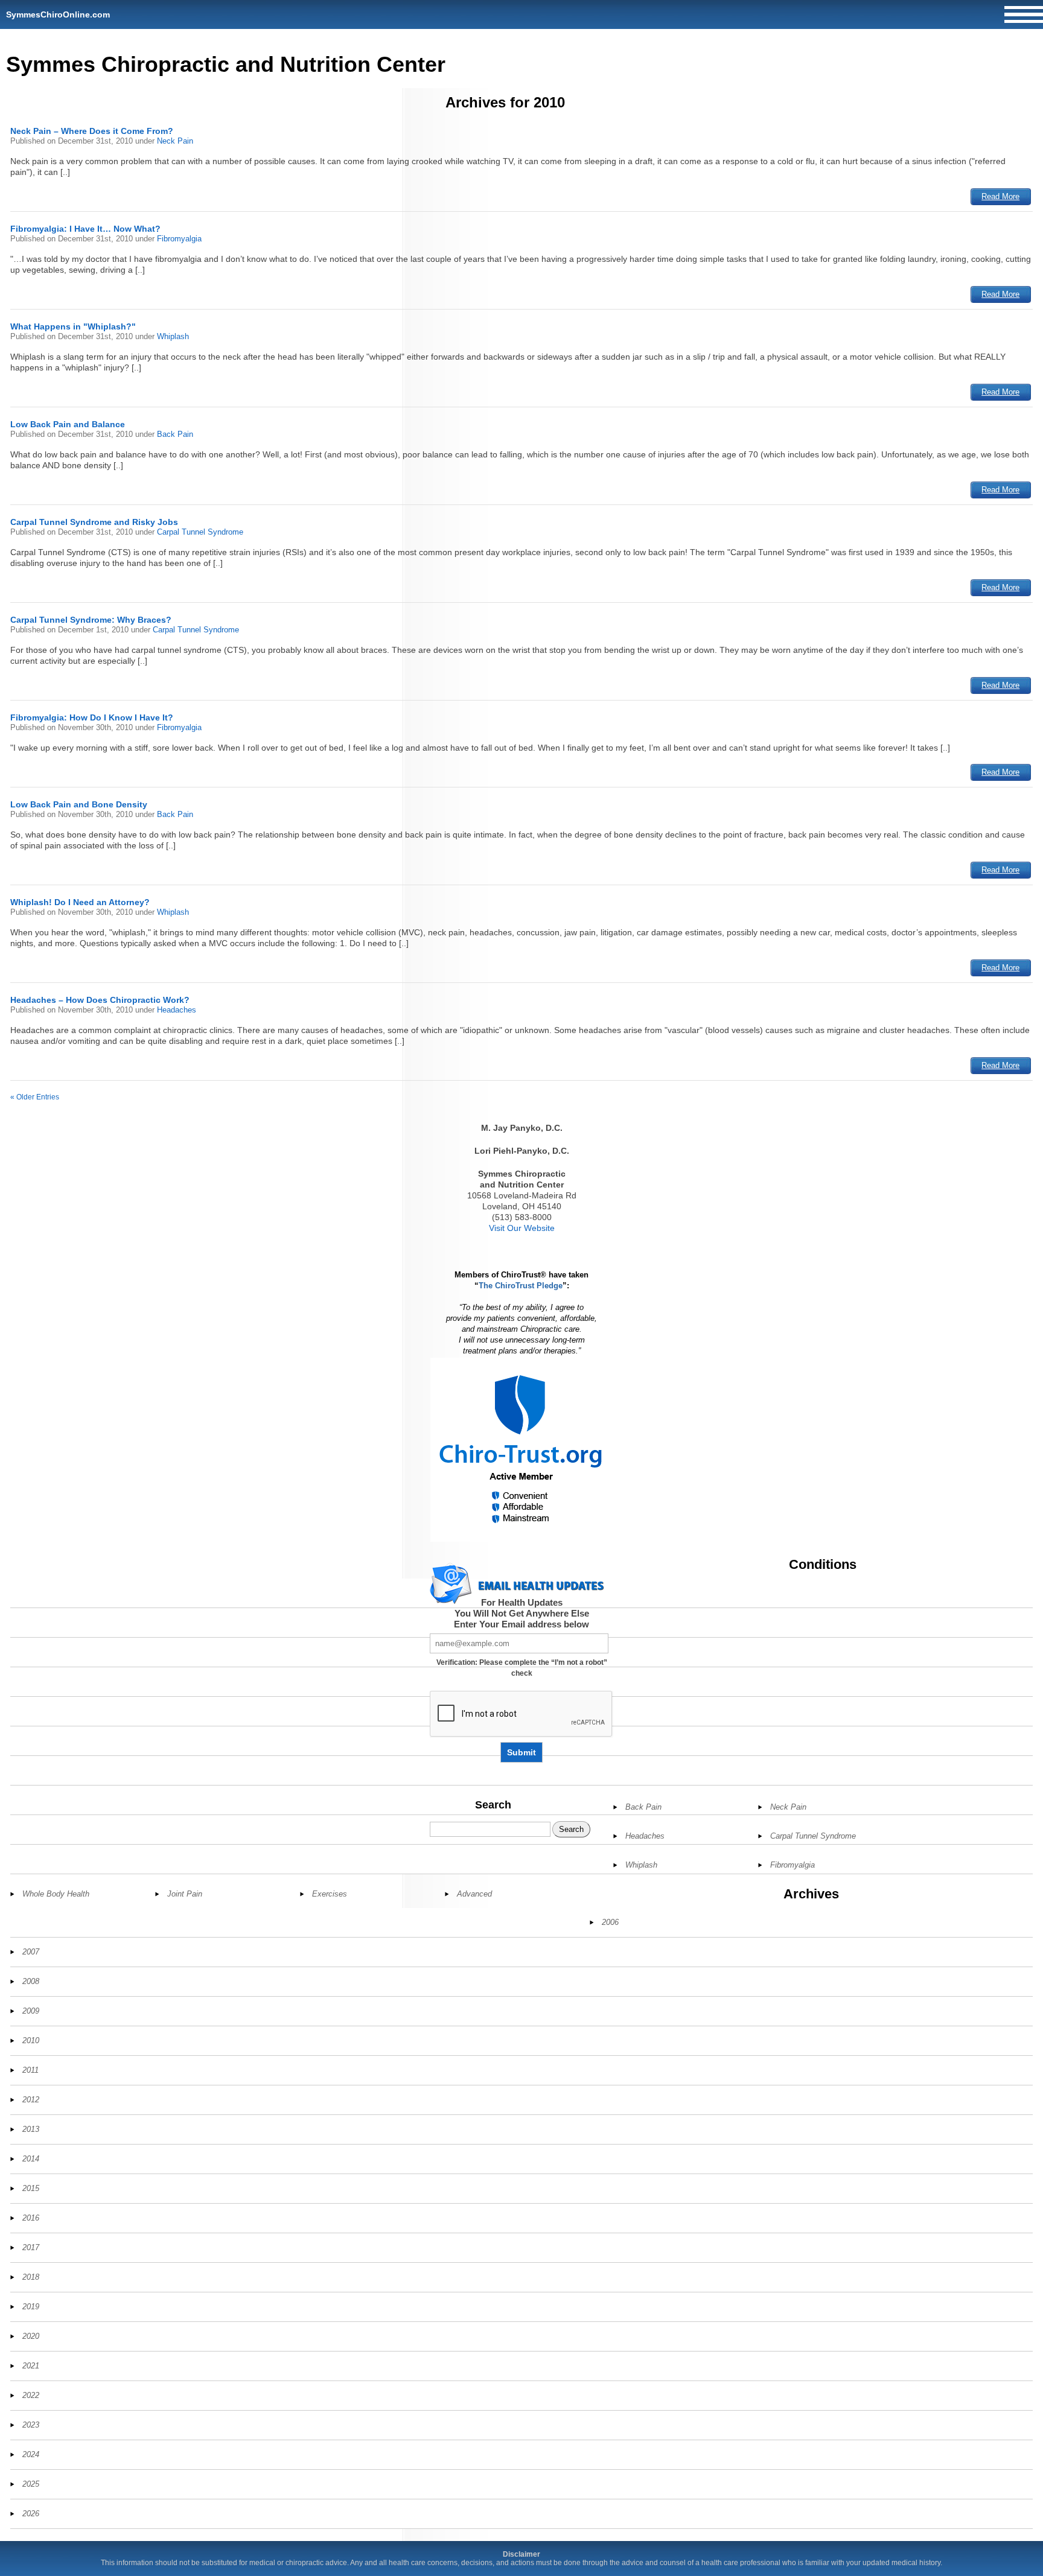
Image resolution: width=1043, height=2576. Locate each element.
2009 (31, 2011)
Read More (1000, 196)
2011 (30, 2070)
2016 (31, 2218)
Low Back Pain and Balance (68, 424)
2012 (31, 2100)
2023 (31, 2425)
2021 (31, 2366)
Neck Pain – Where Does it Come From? (92, 131)
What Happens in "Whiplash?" (73, 326)
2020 (31, 2336)
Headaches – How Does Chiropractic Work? (100, 1000)
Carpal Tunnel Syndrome (200, 532)
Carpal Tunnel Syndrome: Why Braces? (91, 620)
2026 (31, 2514)
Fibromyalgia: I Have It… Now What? (85, 229)
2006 (610, 1922)
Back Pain (175, 434)
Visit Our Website (522, 1228)
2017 (31, 2247)
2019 (31, 2307)
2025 (31, 2484)
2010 (31, 2040)
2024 (31, 2454)
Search (493, 1805)
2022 (31, 2395)
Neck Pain (175, 141)
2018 (31, 2277)
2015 (31, 2188)
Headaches (177, 1010)
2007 (31, 1952)
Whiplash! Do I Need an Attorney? (80, 902)
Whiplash (173, 336)
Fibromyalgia (179, 239)
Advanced (474, 1894)
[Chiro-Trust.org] (521, 1450)
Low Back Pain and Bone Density (79, 804)
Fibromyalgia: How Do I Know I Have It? (92, 717)
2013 (31, 2129)
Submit (521, 1752)
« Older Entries (35, 1097)
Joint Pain (185, 1894)
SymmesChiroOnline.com (58, 14)
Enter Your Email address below (521, 1624)
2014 (31, 2159)
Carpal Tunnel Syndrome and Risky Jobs (94, 522)
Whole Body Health (56, 1894)
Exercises (330, 1894)
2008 (31, 1981)
